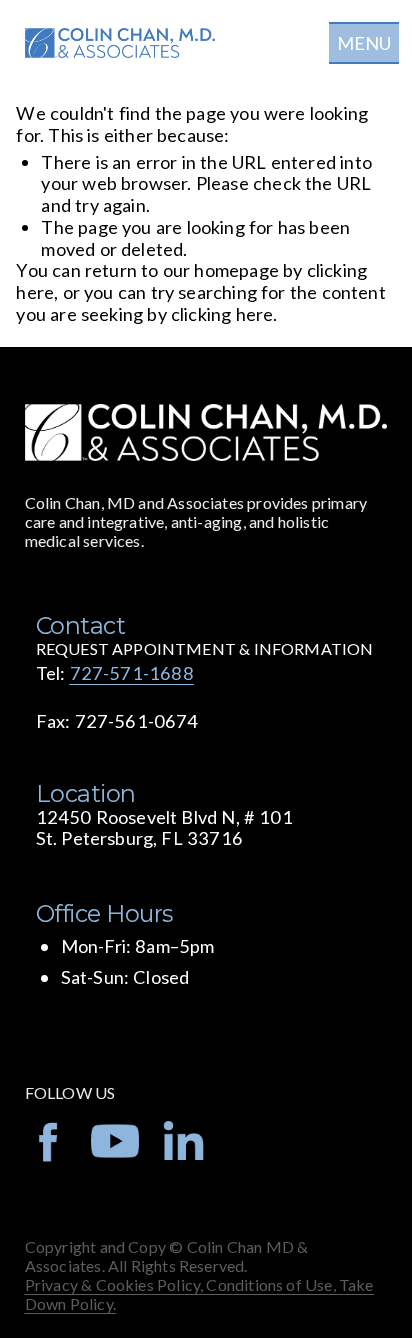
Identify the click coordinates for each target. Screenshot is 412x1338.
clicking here (222, 314)
